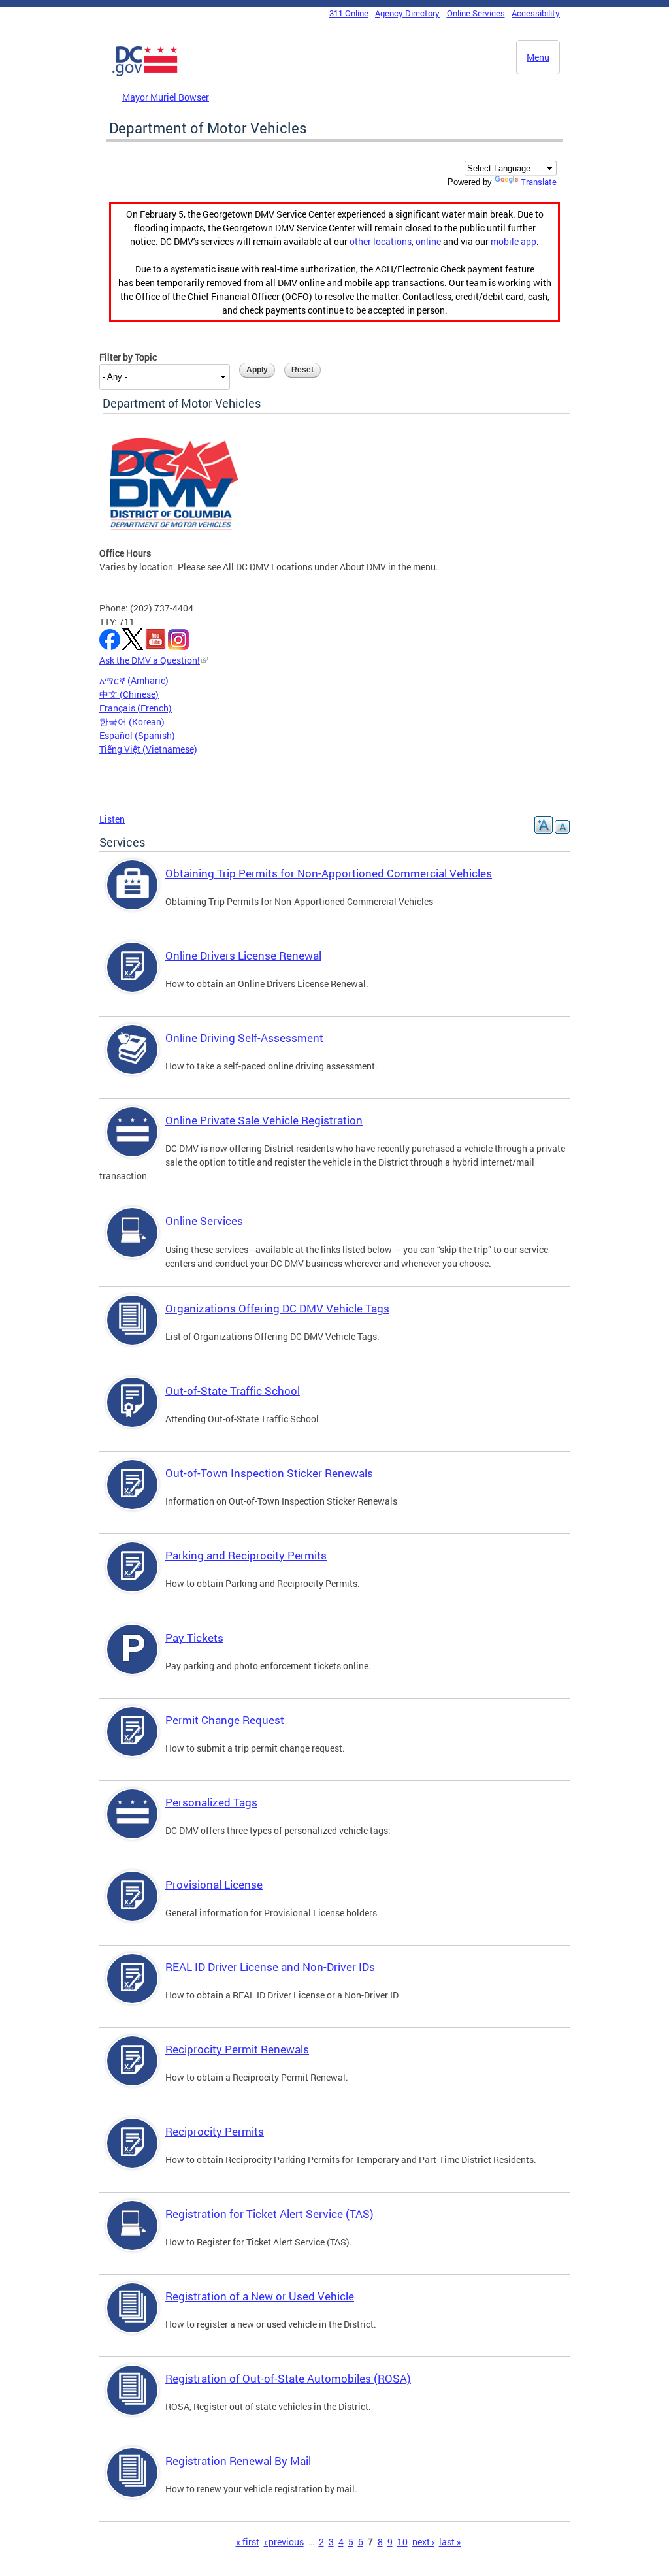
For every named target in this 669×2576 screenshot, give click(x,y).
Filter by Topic (128, 357)
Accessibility (536, 13)
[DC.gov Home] (145, 74)
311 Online (349, 13)
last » (450, 2542)
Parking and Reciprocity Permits (246, 1555)
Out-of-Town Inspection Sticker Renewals (269, 1473)
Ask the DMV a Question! (150, 660)
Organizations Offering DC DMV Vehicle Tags (277, 1308)
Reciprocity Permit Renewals (237, 2049)
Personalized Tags (211, 1802)
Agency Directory (407, 13)
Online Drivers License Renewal (243, 955)
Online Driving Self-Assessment (244, 1038)
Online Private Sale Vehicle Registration (264, 1120)
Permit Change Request (225, 1720)
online (428, 241)
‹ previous (284, 2542)
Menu (538, 57)
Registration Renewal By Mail (238, 2461)
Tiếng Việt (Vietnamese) (148, 749)
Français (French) (136, 708)
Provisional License (214, 1884)
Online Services (476, 13)
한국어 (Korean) (132, 722)
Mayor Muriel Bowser (166, 97)
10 (402, 2542)
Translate (539, 182)
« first (248, 2542)
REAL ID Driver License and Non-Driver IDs (270, 1967)
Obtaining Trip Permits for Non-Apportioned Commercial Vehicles (329, 873)
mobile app (514, 241)
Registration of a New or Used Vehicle (260, 2296)
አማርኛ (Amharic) (134, 680)
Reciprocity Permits (215, 2131)
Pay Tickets (194, 1638)
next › (423, 2542)
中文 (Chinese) (129, 694)
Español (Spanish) (137, 735)
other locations (381, 241)
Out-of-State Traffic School (233, 1391)
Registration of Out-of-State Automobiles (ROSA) (288, 2378)
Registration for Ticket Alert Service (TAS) (269, 2214)
